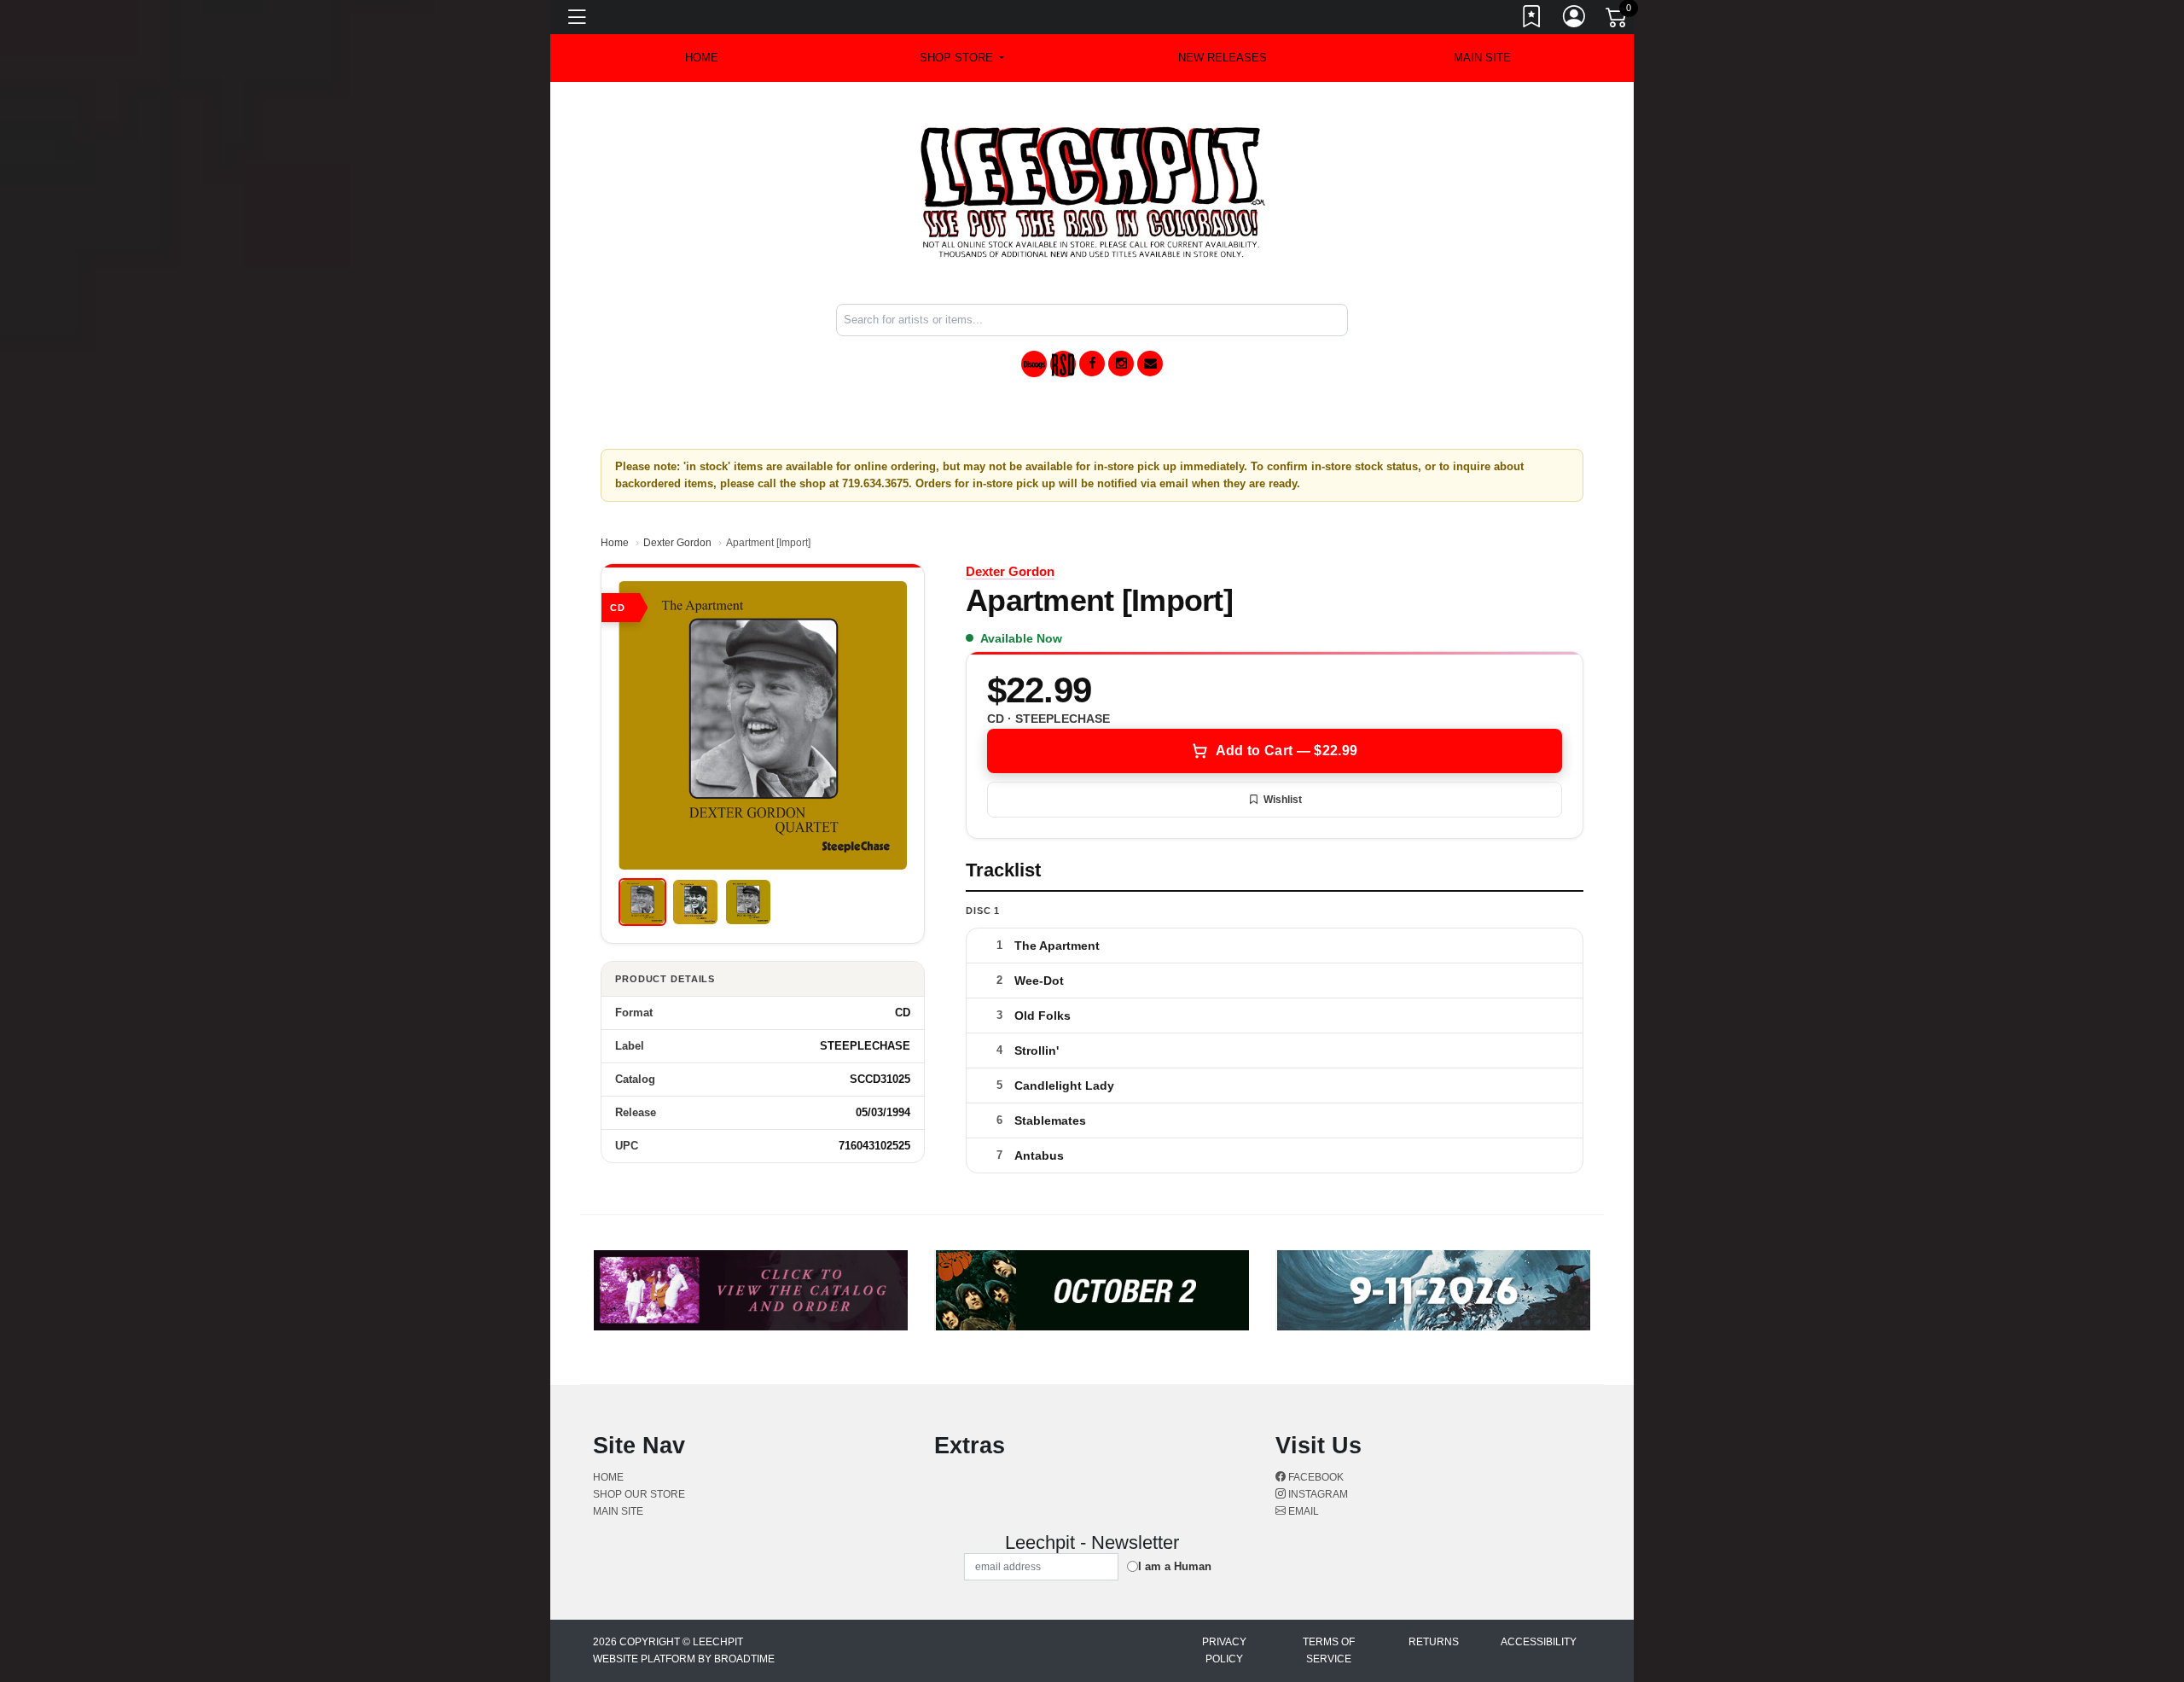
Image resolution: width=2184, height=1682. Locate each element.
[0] (1618, 20)
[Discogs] (1034, 364)
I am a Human (1175, 1566)
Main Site (1482, 58)
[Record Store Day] (1063, 364)
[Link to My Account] (1575, 20)
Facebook (1315, 1477)
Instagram (1317, 1494)
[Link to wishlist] (1532, 20)
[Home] (1092, 192)
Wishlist (1283, 800)
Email (1302, 1511)
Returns (1434, 1642)
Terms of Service (1329, 1650)
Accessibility (1539, 1642)
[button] (962, 58)
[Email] (1150, 364)
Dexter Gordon (677, 543)
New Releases (1223, 58)
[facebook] (1092, 364)
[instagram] (1121, 364)
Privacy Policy (1224, 1650)
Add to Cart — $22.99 (1287, 751)
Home (615, 543)
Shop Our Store (639, 1494)
